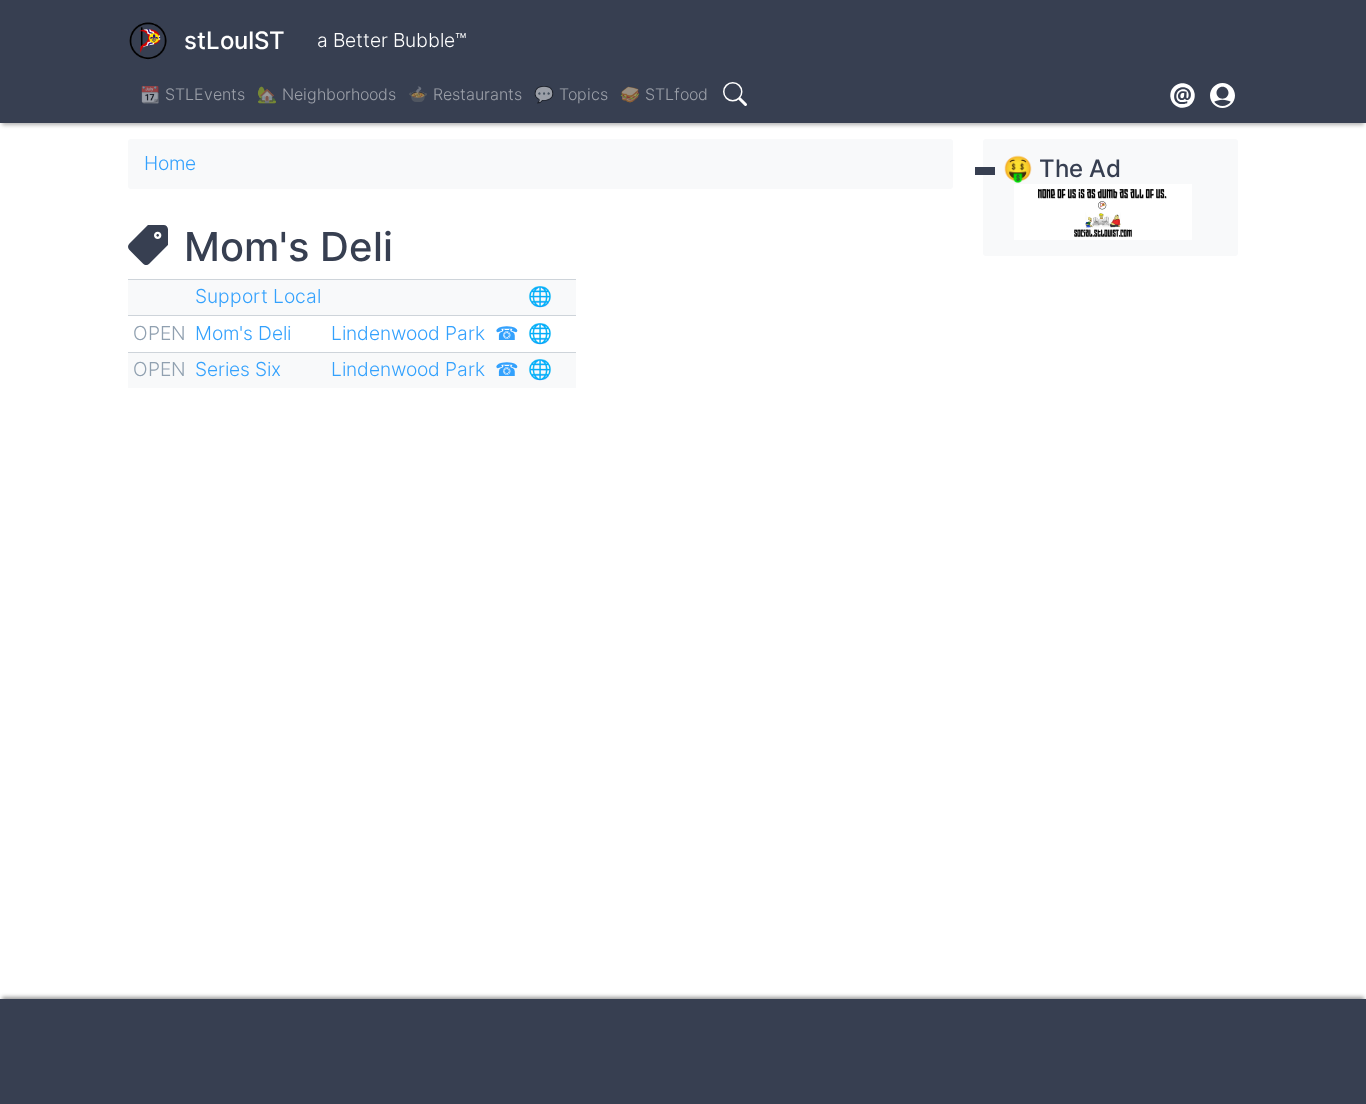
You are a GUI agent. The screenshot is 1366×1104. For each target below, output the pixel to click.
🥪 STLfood (664, 94)
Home (170, 163)
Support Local (258, 296)
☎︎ (507, 333)
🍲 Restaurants (465, 94)
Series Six (238, 369)
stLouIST (234, 40)
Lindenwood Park (408, 333)
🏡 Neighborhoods (326, 94)
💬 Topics (571, 94)
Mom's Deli (243, 333)
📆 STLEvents (192, 94)
